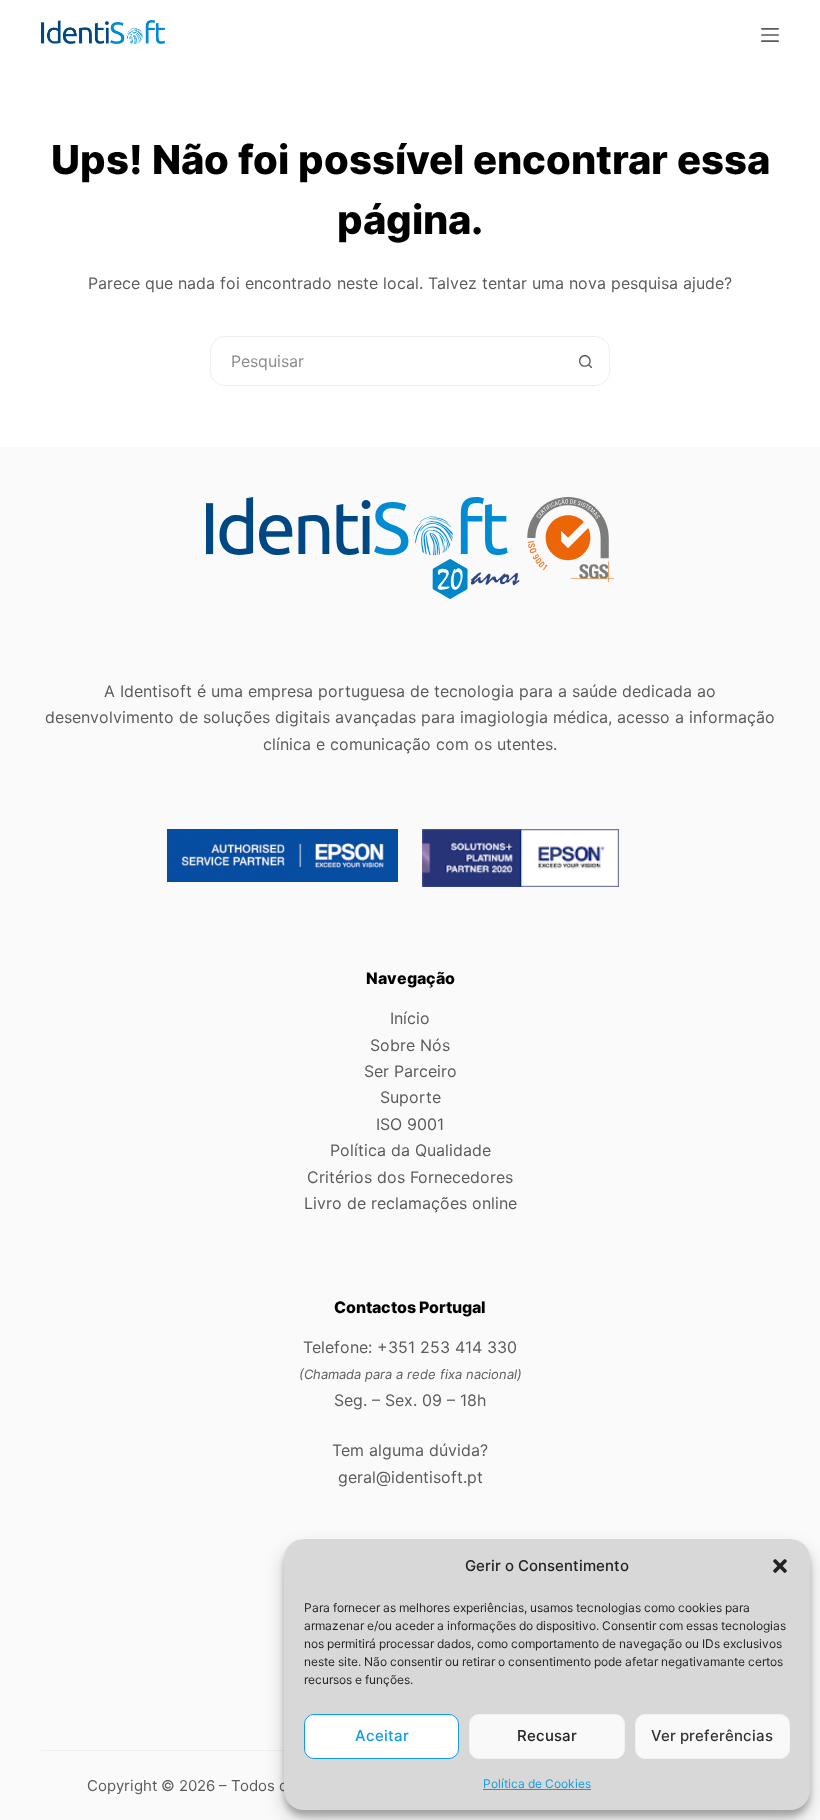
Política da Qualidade (410, 1150)
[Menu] (770, 35)
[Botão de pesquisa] (585, 361)
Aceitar (382, 1735)
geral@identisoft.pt (410, 1477)
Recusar (547, 1735)
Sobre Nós (410, 1045)
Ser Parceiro (410, 1071)
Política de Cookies (537, 1783)
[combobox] (386, 361)
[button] (780, 1566)
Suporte (410, 1097)
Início (410, 1018)
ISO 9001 (410, 1124)
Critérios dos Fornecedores (410, 1177)
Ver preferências (712, 1735)
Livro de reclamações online (410, 1203)
